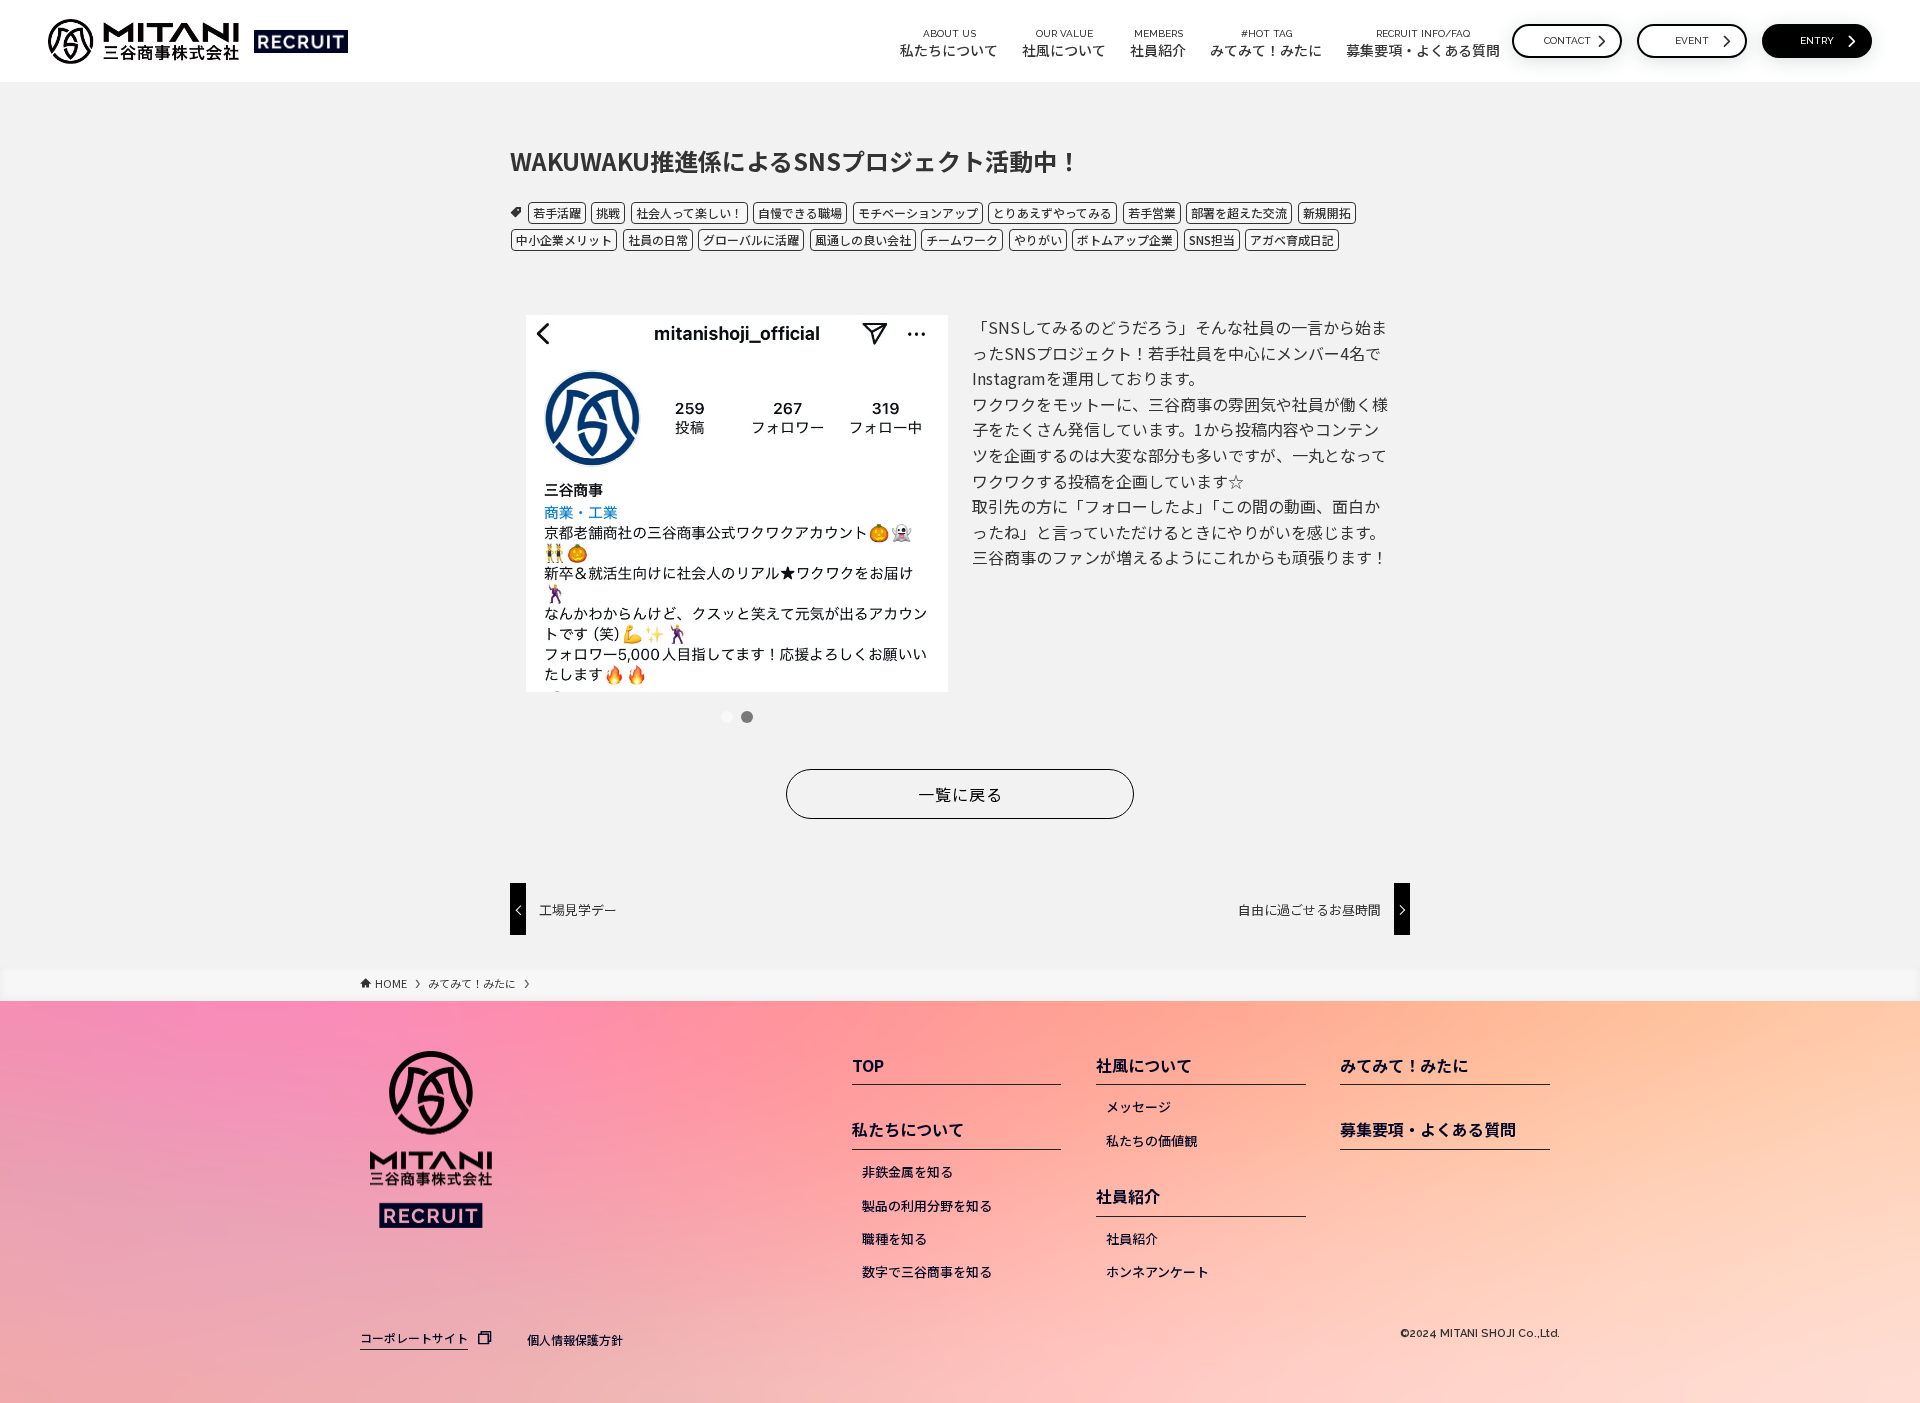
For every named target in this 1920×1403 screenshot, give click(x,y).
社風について (1144, 1065)
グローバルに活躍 (751, 239)
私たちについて (908, 1129)
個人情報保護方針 (575, 1339)
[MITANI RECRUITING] (143, 41)
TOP (868, 1065)
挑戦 (608, 212)
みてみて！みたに (1404, 1065)
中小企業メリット (564, 239)
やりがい (1038, 239)
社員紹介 (1128, 1196)
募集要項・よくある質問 (1428, 1129)
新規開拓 (1327, 212)
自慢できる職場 (800, 212)
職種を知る (894, 1238)
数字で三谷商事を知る (927, 1271)
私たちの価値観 (1151, 1140)
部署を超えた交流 (1239, 212)
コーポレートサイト (414, 1337)
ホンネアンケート (1157, 1271)
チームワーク (962, 239)
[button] (727, 717)
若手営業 (1152, 212)
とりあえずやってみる (1052, 212)
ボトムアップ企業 (1125, 239)
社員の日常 (658, 239)
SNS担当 (1212, 239)
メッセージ (1138, 1106)
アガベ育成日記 (1292, 239)
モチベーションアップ (918, 212)
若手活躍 (557, 212)
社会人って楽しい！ (689, 212)
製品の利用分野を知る (927, 1205)
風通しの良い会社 (863, 239)
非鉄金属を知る (907, 1171)
